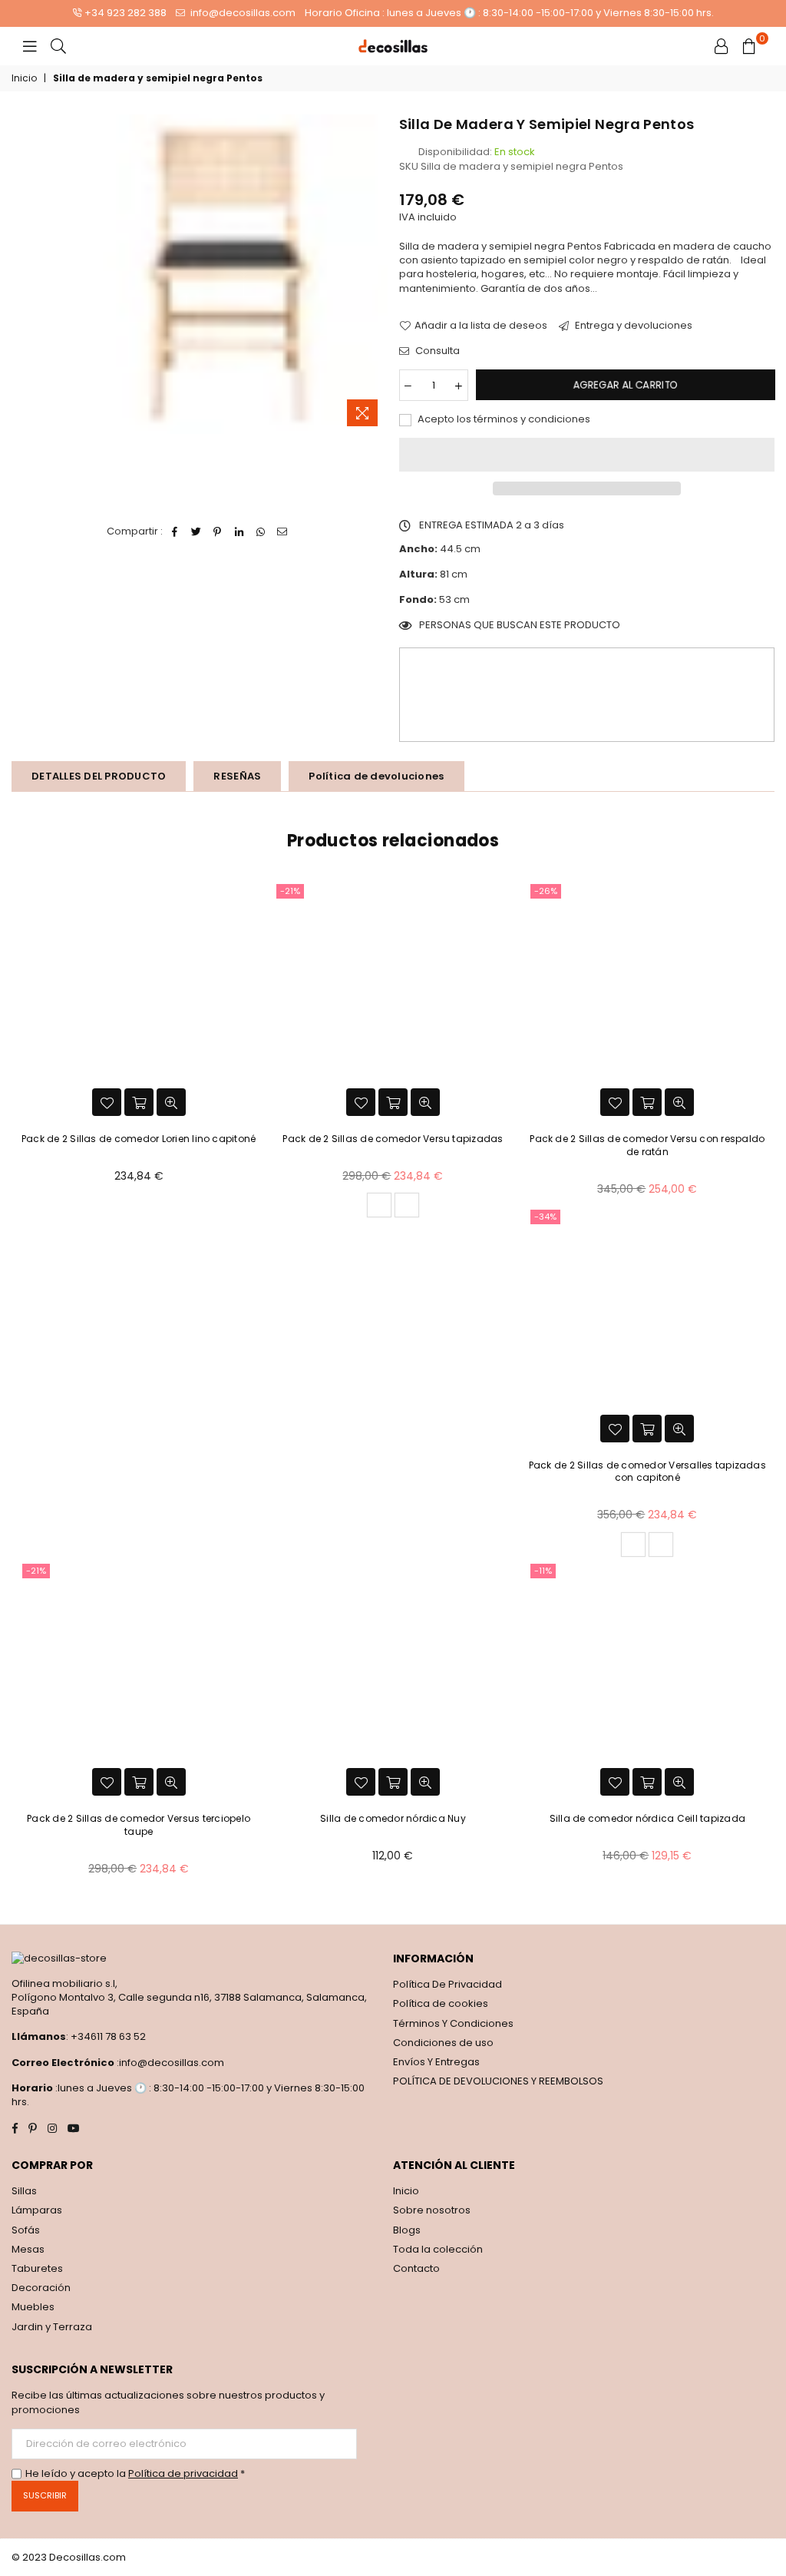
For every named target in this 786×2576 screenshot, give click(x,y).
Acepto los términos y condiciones (503, 419)
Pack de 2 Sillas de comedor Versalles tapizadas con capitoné (647, 1472)
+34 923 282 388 (125, 13)
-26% (546, 891)
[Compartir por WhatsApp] (261, 531)
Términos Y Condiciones (453, 2023)
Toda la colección (438, 2249)
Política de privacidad (183, 2473)
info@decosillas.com (242, 13)
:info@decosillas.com (169, 2063)
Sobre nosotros (432, 2210)
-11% (543, 1571)
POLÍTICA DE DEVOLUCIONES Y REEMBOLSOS (498, 2081)
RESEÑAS (237, 776)
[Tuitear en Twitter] (196, 531)
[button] (587, 455)
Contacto (416, 2268)
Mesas (28, 2249)
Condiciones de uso (443, 2043)
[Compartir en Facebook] (175, 531)
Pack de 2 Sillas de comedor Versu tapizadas (393, 1139)
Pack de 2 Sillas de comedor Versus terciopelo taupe (139, 1825)
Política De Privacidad (447, 1984)
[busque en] (58, 46)
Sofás (26, 2230)
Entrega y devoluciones (632, 326)
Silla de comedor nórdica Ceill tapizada (647, 1818)
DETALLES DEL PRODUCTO (99, 776)
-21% (290, 891)
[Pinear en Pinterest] (218, 531)
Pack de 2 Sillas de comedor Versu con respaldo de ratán (647, 1145)
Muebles (33, 2307)
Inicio (24, 78)
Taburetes (37, 2268)
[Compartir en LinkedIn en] (239, 531)
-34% (545, 1217)
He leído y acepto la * (135, 2474)
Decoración (41, 2288)
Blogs (407, 2230)
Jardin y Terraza (52, 2327)
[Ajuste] (722, 46)
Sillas (24, 2191)
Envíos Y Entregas (436, 2062)
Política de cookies (441, 2003)
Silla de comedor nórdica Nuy (393, 1818)
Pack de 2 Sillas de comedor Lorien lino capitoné (139, 1139)
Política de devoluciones (376, 776)
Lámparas (37, 2210)
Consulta (436, 351)
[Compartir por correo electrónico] (282, 531)
